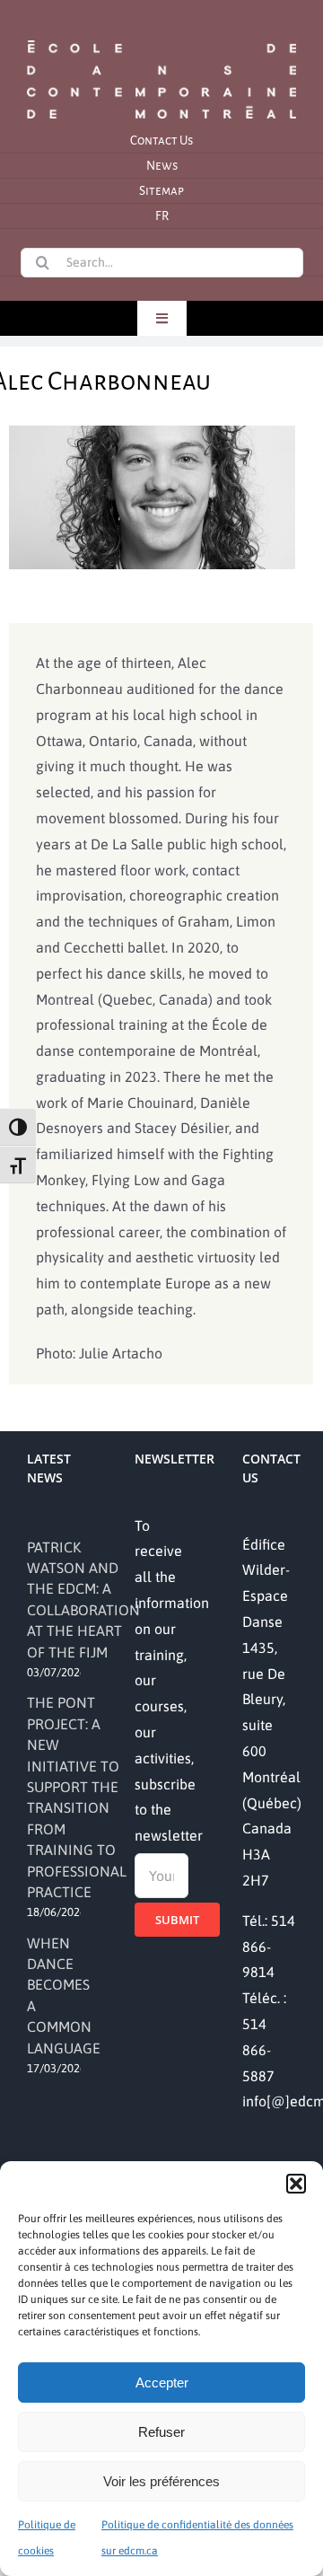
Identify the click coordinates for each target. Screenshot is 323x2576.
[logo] (161, 39)
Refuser (161, 2432)
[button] (296, 2184)
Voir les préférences (161, 2481)
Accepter (162, 2383)
